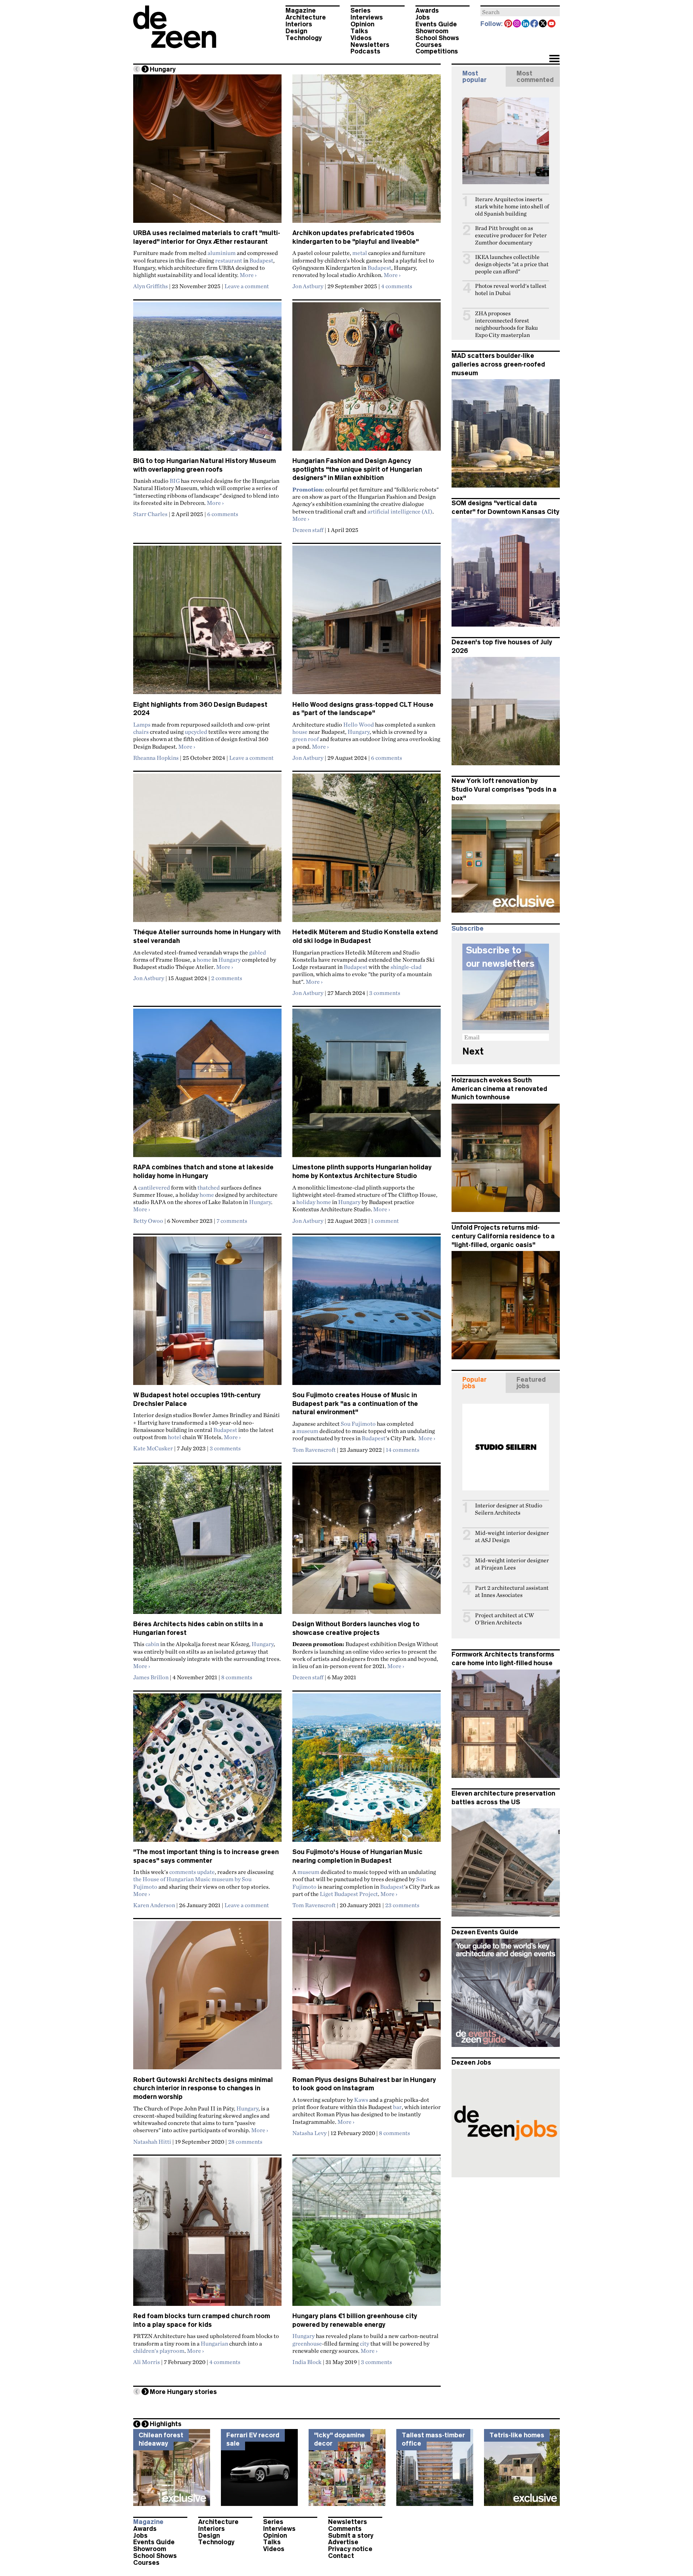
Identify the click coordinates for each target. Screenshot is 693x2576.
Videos (361, 38)
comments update (192, 1872)
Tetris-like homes (517, 2435)
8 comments (237, 1677)
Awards (427, 10)
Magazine (301, 10)
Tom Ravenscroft (314, 1450)
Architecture (306, 17)
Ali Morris (147, 2362)
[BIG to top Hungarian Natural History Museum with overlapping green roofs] (207, 380)
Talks (359, 31)
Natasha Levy (310, 2133)
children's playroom (159, 2351)
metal (360, 253)
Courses (429, 45)
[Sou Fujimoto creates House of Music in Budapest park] (367, 1314)
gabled (258, 952)
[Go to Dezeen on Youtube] (552, 24)
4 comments (397, 286)
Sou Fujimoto (358, 1424)
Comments (345, 2529)
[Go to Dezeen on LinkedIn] (526, 24)
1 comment (385, 1221)
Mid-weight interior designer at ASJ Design (512, 1536)
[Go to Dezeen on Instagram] (517, 24)
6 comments (223, 514)
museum (307, 1431)
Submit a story (351, 2536)
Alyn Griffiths (151, 286)
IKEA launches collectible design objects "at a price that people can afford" (512, 264)
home (204, 960)
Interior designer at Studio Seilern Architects (509, 1509)
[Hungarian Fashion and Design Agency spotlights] (367, 380)
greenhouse (307, 2343)
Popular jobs (474, 1383)
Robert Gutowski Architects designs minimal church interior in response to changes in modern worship (203, 2088)
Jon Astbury (308, 286)
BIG (175, 481)
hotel (175, 1437)
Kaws (361, 2100)
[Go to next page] (145, 69)
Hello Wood (359, 724)
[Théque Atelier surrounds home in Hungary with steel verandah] (207, 851)
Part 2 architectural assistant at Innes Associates (512, 1591)
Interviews (367, 17)
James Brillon (151, 1677)
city (365, 2343)
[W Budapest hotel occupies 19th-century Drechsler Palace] (207, 1314)
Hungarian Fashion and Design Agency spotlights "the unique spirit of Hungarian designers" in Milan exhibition (357, 469)
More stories (183, 2392)
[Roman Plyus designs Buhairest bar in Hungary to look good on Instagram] (367, 1998)
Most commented (535, 77)
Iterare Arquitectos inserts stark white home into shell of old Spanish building (512, 206)
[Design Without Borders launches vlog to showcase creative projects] (367, 1543)
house (300, 732)
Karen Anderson (154, 1905)
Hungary (359, 732)
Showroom (432, 31)
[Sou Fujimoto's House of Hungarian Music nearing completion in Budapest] (367, 1771)
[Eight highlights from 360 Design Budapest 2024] (207, 623)
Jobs (423, 17)
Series (361, 10)
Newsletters (370, 45)
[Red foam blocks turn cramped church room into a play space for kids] (207, 2235)
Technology (304, 38)
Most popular (474, 77)
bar (397, 2107)
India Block (307, 2362)
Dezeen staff (308, 530)
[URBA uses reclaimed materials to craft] (207, 152)
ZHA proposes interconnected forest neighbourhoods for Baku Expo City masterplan (506, 324)
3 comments (385, 993)
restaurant (229, 260)
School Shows (437, 38)
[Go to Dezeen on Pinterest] (509, 24)
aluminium (222, 253)
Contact (341, 2556)
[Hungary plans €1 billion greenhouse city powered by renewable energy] (367, 2235)
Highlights (166, 2424)
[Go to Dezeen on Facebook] (535, 24)
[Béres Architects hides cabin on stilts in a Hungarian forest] (207, 1543)
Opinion (362, 24)
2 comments (227, 978)
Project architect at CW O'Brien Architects (504, 1619)
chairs (141, 732)
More (248, 275)
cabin (152, 1644)
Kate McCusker (153, 1448)
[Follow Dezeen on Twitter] (543, 24)
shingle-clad (406, 967)
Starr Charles (150, 514)
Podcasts (365, 51)
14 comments (403, 1450)
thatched (209, 1187)
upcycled (196, 732)
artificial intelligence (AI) (400, 511)
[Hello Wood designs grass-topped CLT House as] (367, 623)
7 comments (232, 1221)
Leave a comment (247, 286)
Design (296, 31)
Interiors (299, 24)
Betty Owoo (148, 1221)
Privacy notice (350, 2549)
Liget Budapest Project (349, 1894)
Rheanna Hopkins (156, 758)
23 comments (402, 1905)
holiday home (314, 1202)
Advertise (343, 2542)
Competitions (437, 51)
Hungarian (214, 2343)
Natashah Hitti (152, 2142)
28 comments (245, 2142)
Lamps (142, 724)
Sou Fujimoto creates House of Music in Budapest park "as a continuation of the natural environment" (355, 1404)
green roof (306, 739)
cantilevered (154, 1187)
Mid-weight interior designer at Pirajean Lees (512, 1564)
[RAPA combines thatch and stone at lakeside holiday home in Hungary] (207, 1086)
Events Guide (436, 24)
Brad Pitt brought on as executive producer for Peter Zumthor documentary (511, 235)
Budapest (261, 260)
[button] (554, 59)
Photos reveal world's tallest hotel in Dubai (511, 289)
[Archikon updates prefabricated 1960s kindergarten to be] (367, 152)
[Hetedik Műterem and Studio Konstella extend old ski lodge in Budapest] (367, 851)
